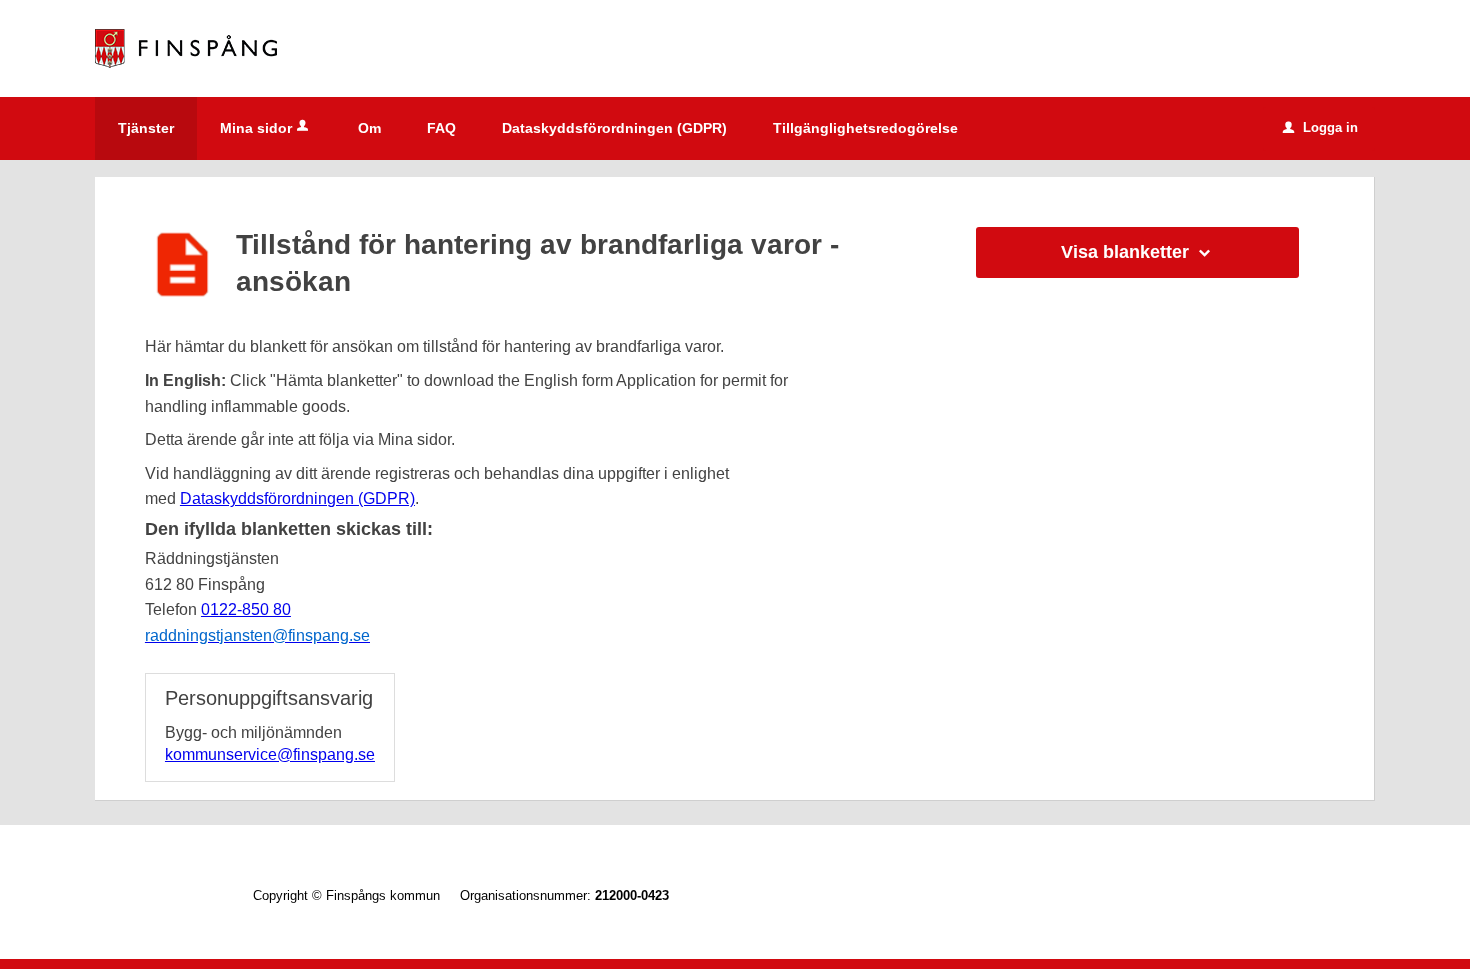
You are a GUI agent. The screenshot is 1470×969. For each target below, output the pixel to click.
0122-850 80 (246, 609)
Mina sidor (256, 128)
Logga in (1320, 127)
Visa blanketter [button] (1125, 252)
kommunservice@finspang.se (270, 754)
